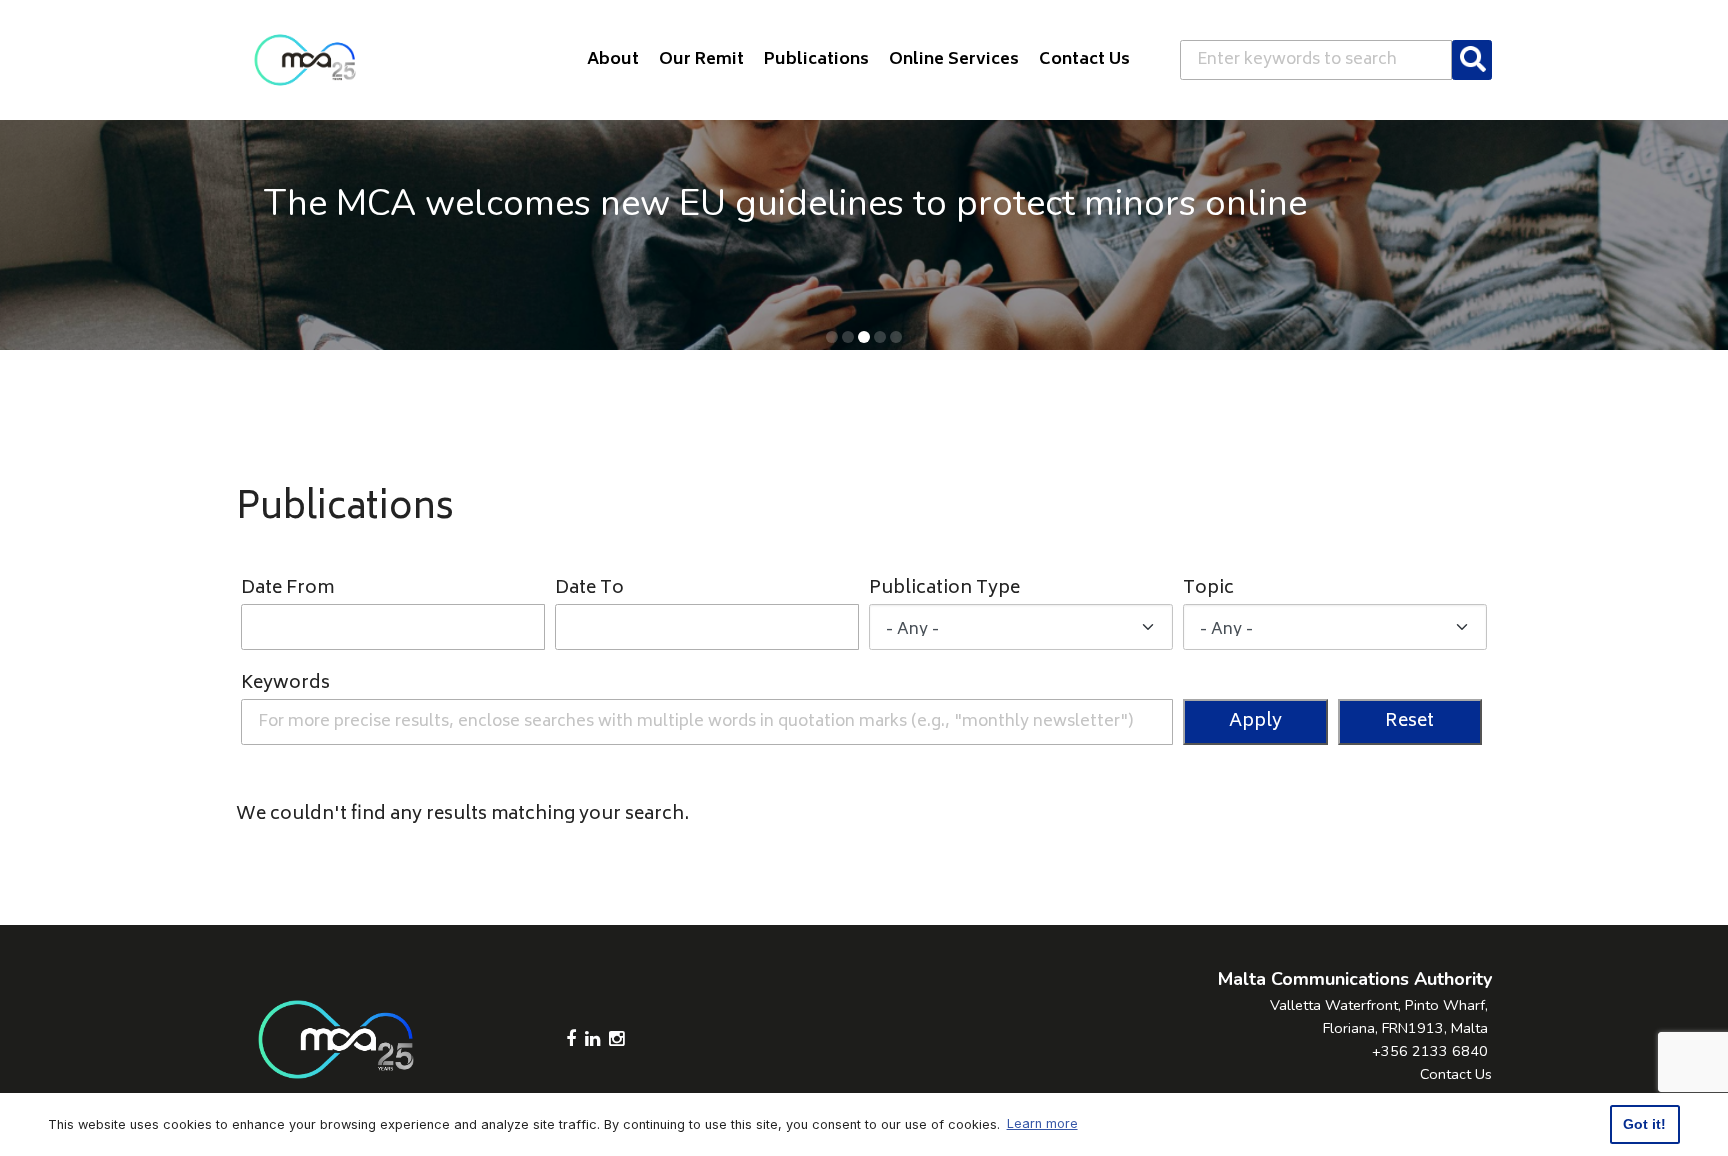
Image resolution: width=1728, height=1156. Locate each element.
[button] (832, 337)
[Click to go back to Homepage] (305, 60)
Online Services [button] (954, 60)
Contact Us (1456, 1074)
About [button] (613, 60)
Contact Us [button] (1084, 60)
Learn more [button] (1042, 1123)
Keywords (285, 684)
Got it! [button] (1644, 1124)
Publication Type (944, 589)
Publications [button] (816, 60)
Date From (287, 589)
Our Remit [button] (701, 60)
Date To (589, 589)
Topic (1208, 589)
